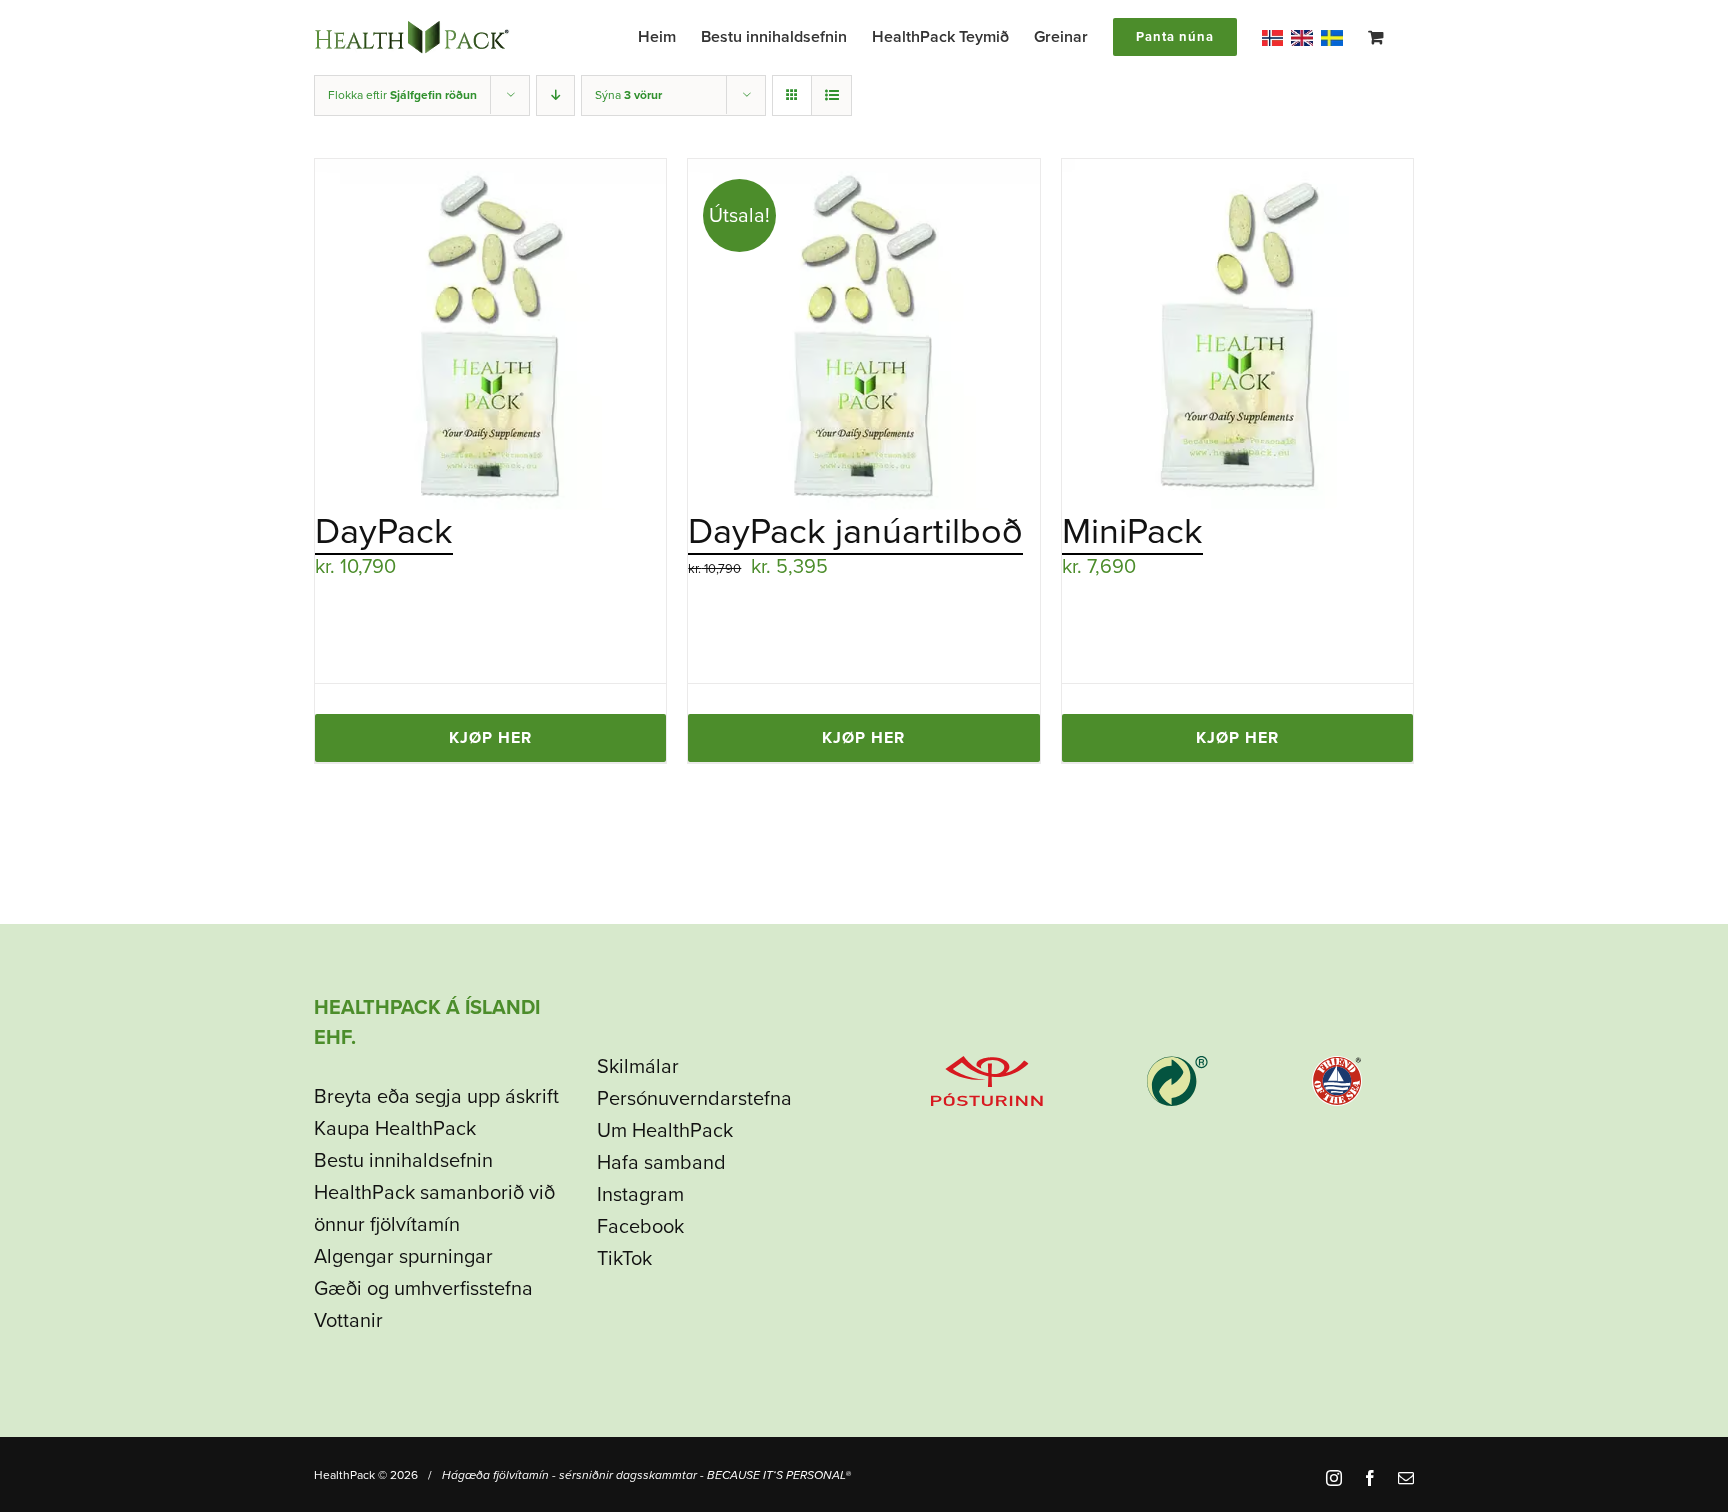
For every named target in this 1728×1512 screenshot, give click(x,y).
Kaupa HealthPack (395, 1129)
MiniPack (1132, 531)
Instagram (640, 1195)
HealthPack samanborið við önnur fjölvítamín (434, 1209)
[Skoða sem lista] (831, 95)
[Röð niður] (555, 95)
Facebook (640, 1227)
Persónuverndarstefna (694, 1099)
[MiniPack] (1237, 334)
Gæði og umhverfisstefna (423, 1289)
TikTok (624, 1259)
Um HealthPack (665, 1131)
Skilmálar (638, 1067)
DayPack (384, 531)
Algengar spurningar (403, 1257)
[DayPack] (490, 334)
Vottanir (348, 1321)
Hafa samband (661, 1163)
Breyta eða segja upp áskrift (436, 1097)
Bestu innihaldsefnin (403, 1161)
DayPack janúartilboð (855, 531)
